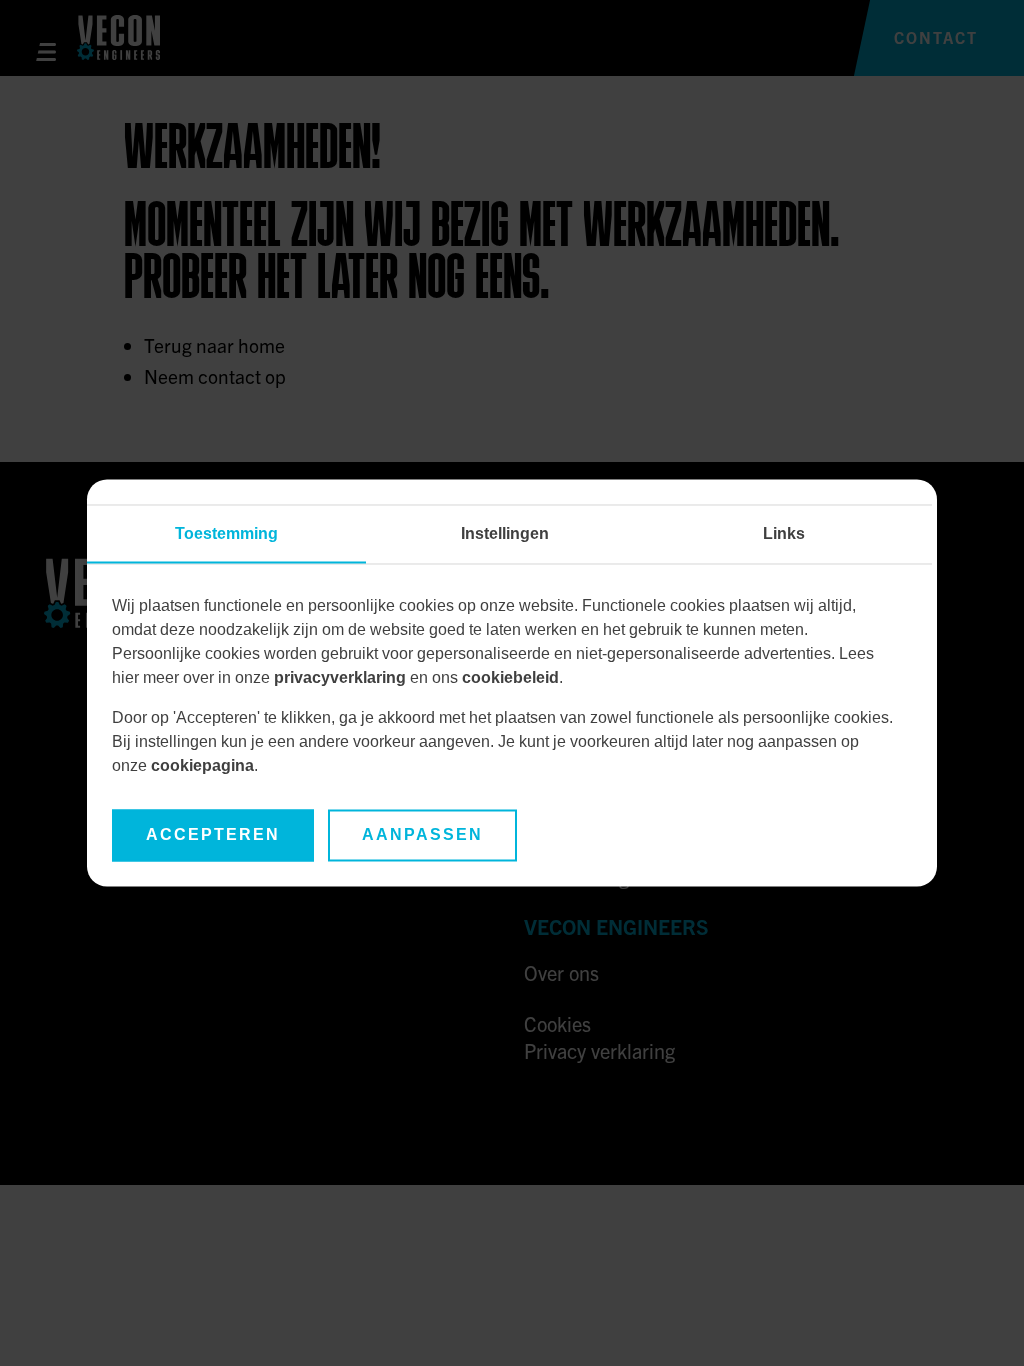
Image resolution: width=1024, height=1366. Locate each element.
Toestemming (226, 534)
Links (784, 534)
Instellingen (505, 534)
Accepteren (213, 835)
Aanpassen (422, 835)
